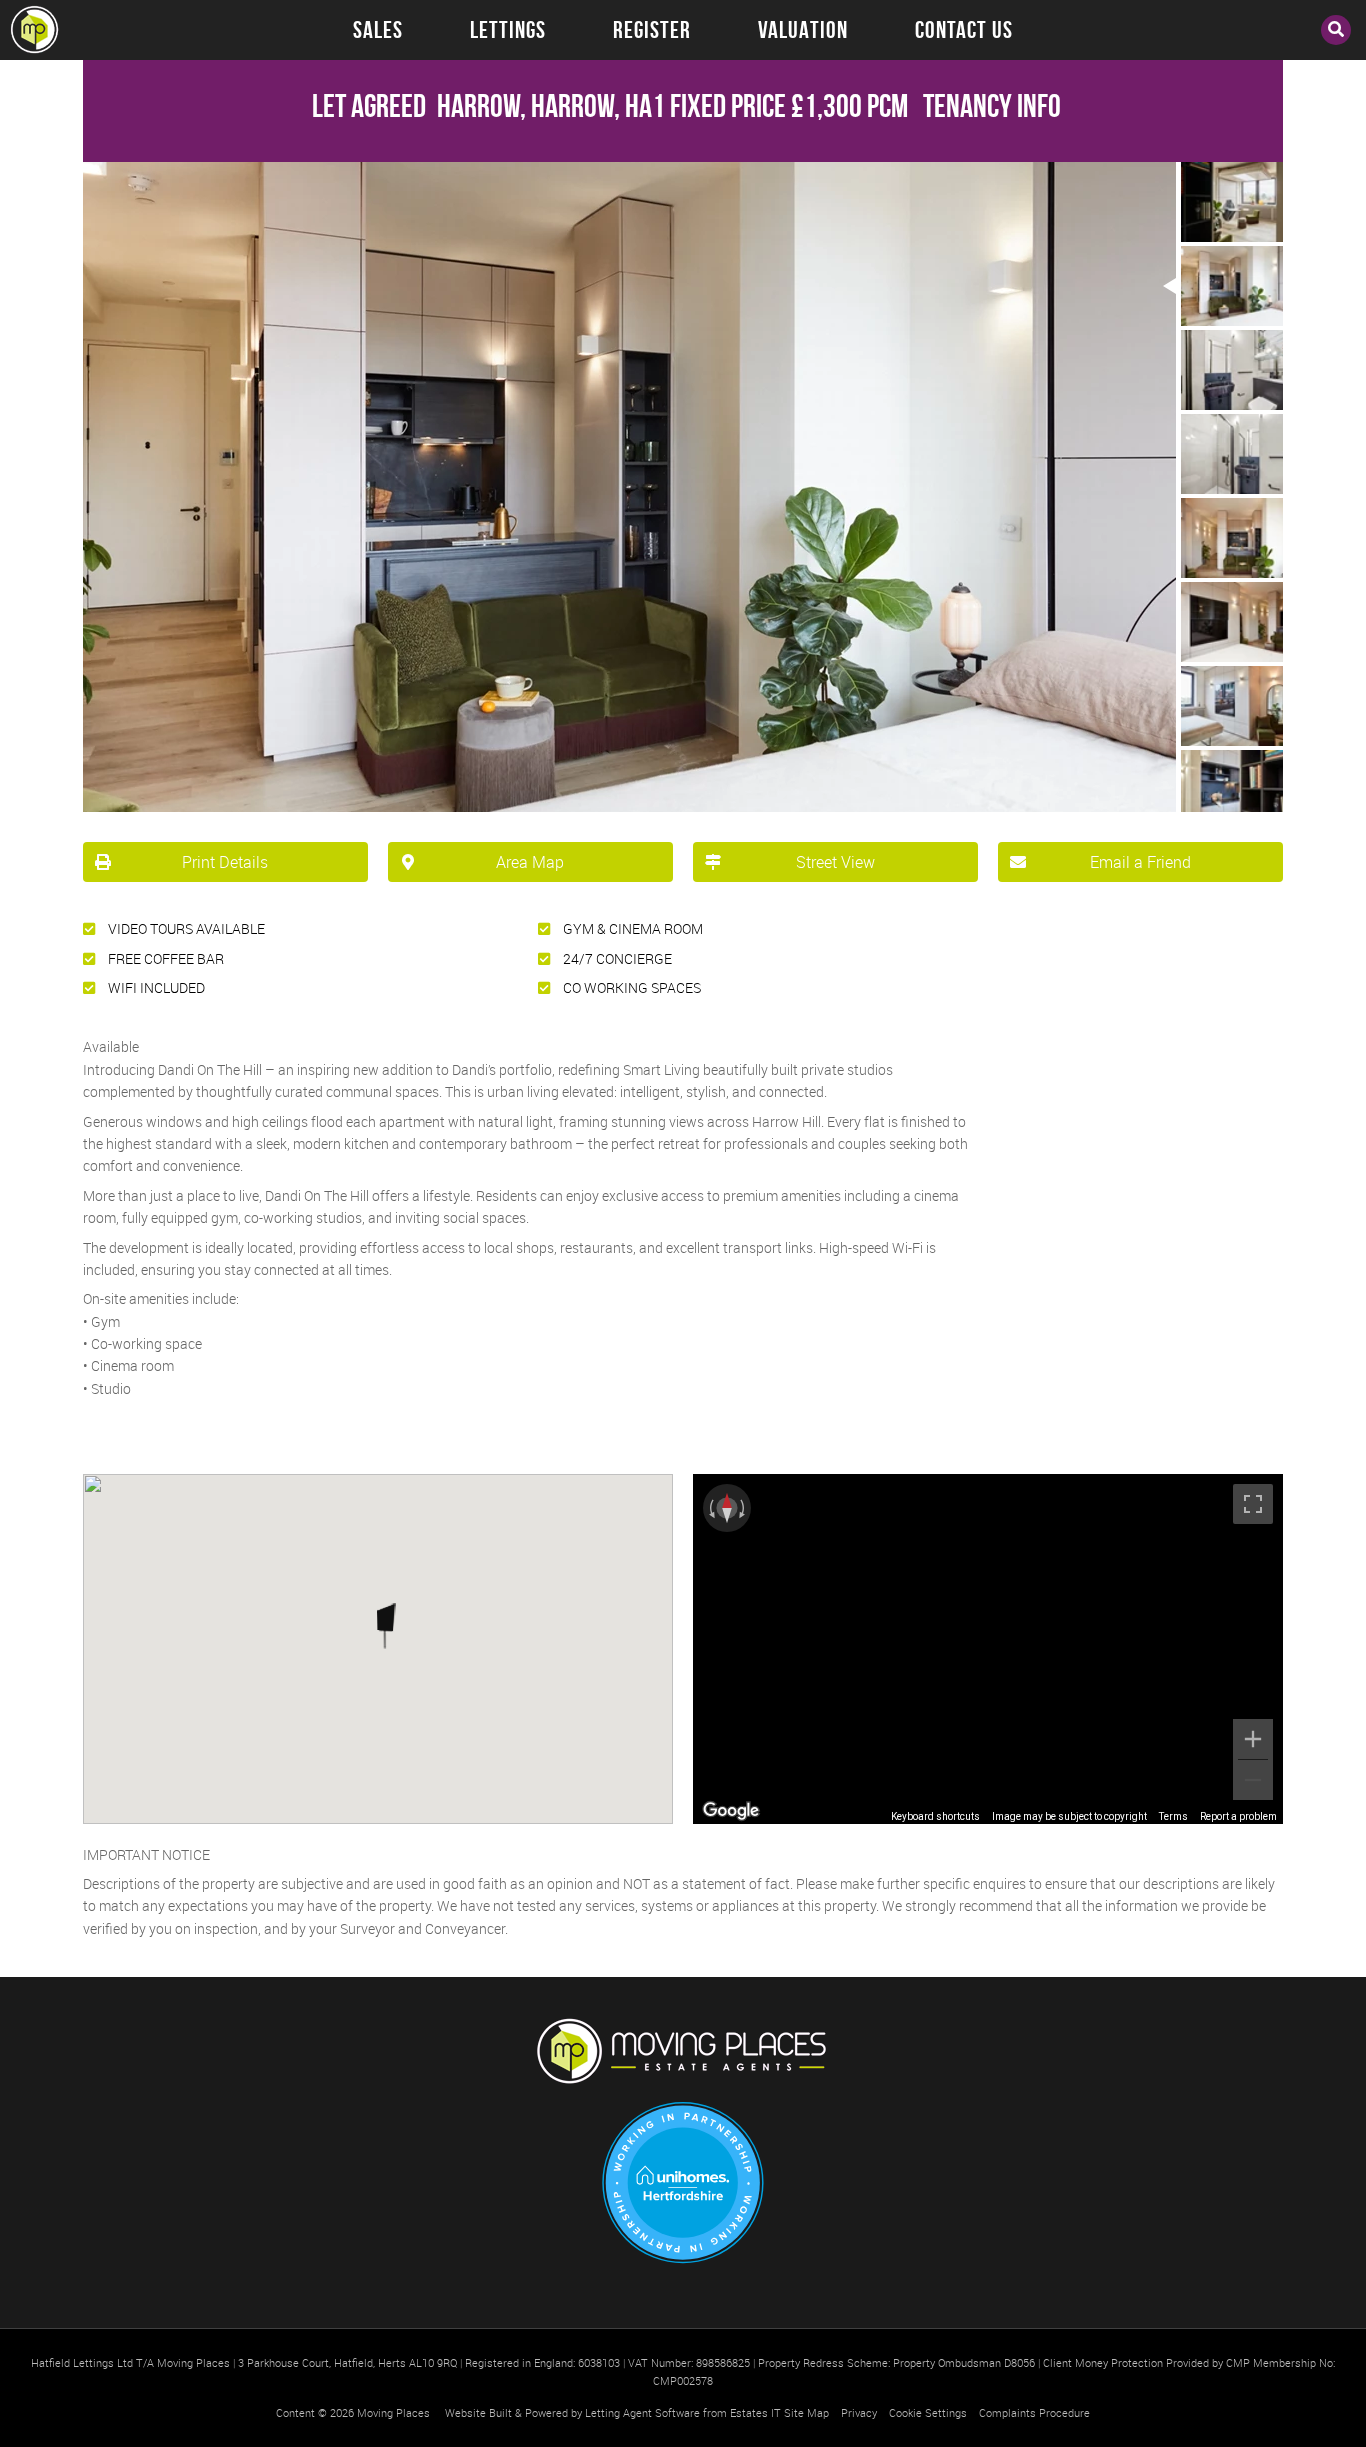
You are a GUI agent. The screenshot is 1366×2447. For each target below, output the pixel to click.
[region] (988, 1649)
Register (652, 30)
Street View (835, 862)
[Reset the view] (727, 1508)
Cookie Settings (928, 2412)
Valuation (803, 30)
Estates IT (755, 2412)
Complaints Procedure (1034, 2412)
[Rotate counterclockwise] (710, 1508)
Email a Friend (1140, 862)
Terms (1173, 1816)
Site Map (806, 2412)
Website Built (478, 2412)
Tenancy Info (992, 105)
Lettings (508, 30)
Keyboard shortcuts (935, 1816)
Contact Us (964, 30)
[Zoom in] (1253, 1739)
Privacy (859, 2412)
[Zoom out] (1253, 1780)
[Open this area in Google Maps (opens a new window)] (731, 1811)
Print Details (225, 862)
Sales (378, 30)
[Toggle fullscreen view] (1253, 1504)
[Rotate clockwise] (744, 1508)
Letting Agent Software (642, 2412)
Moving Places (393, 2412)
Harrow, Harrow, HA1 (488, 105)
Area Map (530, 862)
